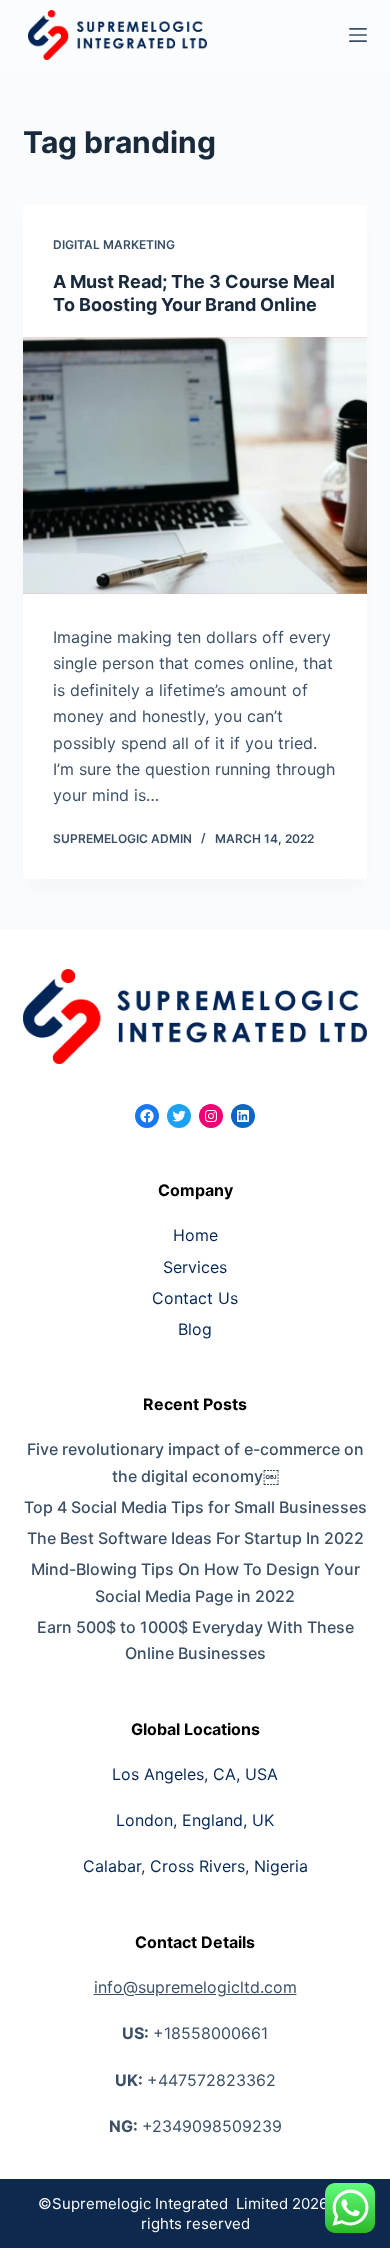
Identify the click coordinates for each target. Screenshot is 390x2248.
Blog (195, 1329)
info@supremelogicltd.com (195, 1987)
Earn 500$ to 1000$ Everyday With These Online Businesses (195, 1640)
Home (195, 1235)
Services (195, 1267)
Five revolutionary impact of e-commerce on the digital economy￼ (195, 1462)
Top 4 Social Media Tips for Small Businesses (195, 1507)
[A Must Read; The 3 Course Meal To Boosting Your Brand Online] (194, 465)
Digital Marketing (114, 244)
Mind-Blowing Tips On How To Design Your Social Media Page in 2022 (195, 1582)
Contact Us (195, 1298)
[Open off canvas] (358, 35)
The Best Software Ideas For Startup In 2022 (195, 1538)
